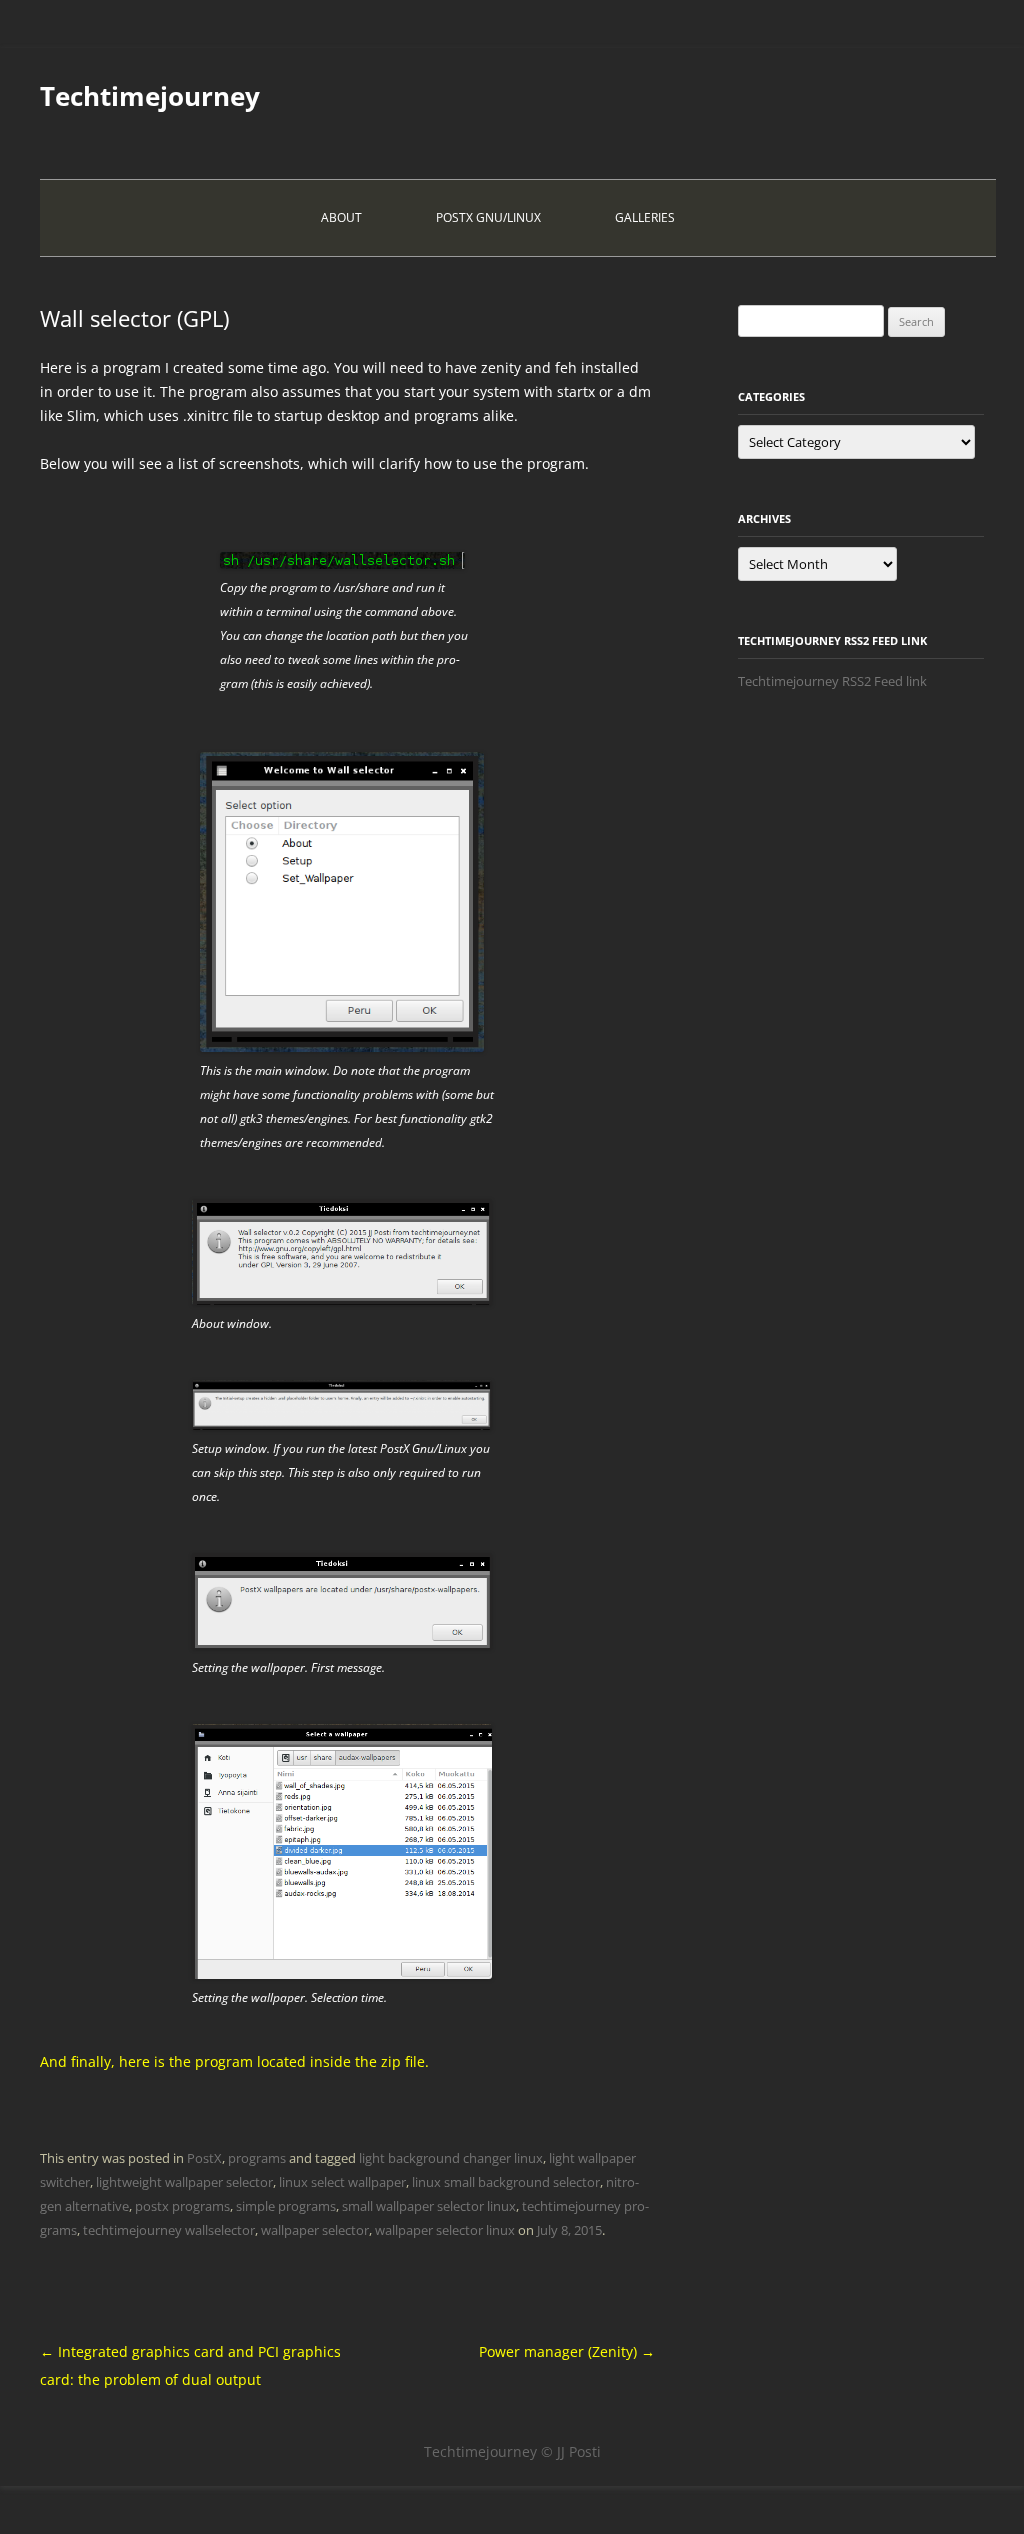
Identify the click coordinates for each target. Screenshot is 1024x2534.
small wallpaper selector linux (429, 2206)
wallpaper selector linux (445, 2230)
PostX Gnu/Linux (488, 217)
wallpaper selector (315, 2230)
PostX (204, 2158)
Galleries (645, 217)
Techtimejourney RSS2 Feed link (832, 681)
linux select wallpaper (342, 2182)
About (341, 217)
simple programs (286, 2206)
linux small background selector (506, 2182)
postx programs (182, 2206)
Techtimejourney (150, 96)
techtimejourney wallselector (169, 2230)
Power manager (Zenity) (567, 2351)
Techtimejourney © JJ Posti (512, 2451)
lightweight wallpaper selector (184, 2182)
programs (257, 2158)
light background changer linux (451, 2158)
